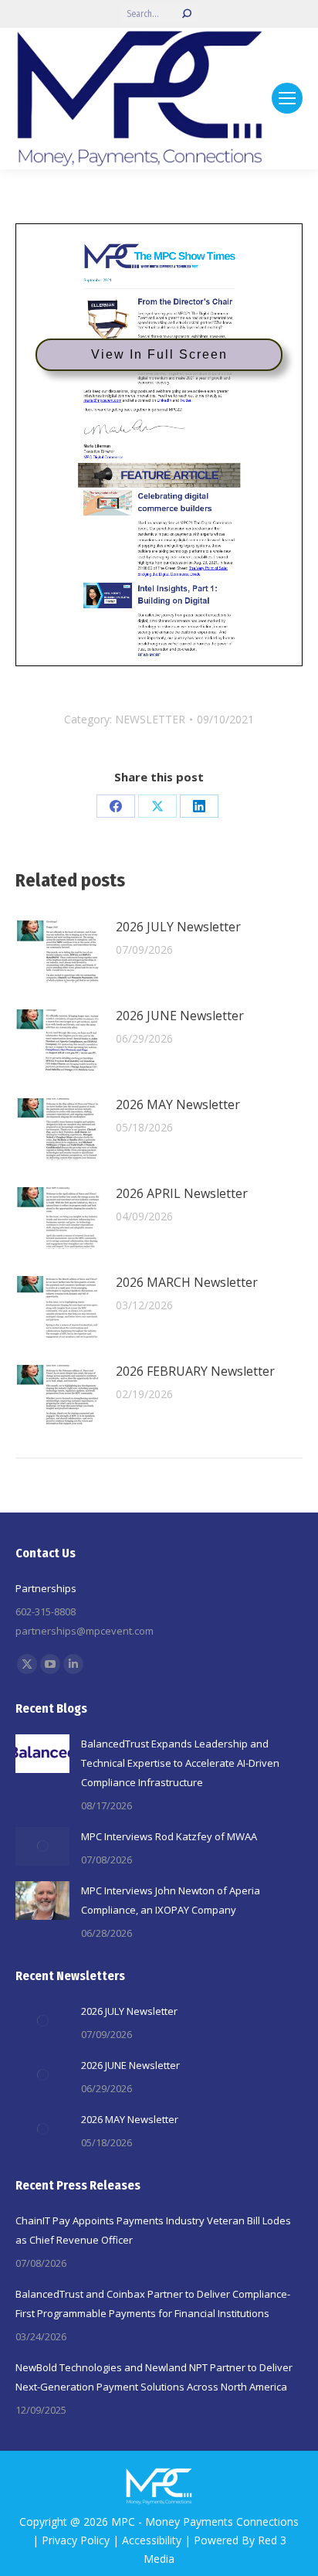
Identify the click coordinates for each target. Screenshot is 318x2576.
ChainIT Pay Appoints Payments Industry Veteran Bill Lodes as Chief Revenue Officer (153, 2230)
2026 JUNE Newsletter (180, 1016)
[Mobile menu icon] (287, 98)
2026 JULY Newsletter (178, 927)
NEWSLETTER (150, 719)
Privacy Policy (76, 2540)
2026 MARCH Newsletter (187, 1282)
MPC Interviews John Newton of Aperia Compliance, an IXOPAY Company (171, 1900)
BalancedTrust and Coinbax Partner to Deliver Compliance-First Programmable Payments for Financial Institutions (153, 2304)
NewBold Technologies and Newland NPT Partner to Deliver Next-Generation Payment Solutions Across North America (154, 2377)
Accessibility (152, 2540)
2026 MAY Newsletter (178, 1104)
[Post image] (58, 951)
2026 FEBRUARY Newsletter (195, 1371)
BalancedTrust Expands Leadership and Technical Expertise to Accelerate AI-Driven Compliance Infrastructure (180, 1763)
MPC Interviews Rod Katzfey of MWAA (169, 1836)
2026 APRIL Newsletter (182, 1193)
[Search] (187, 14)
